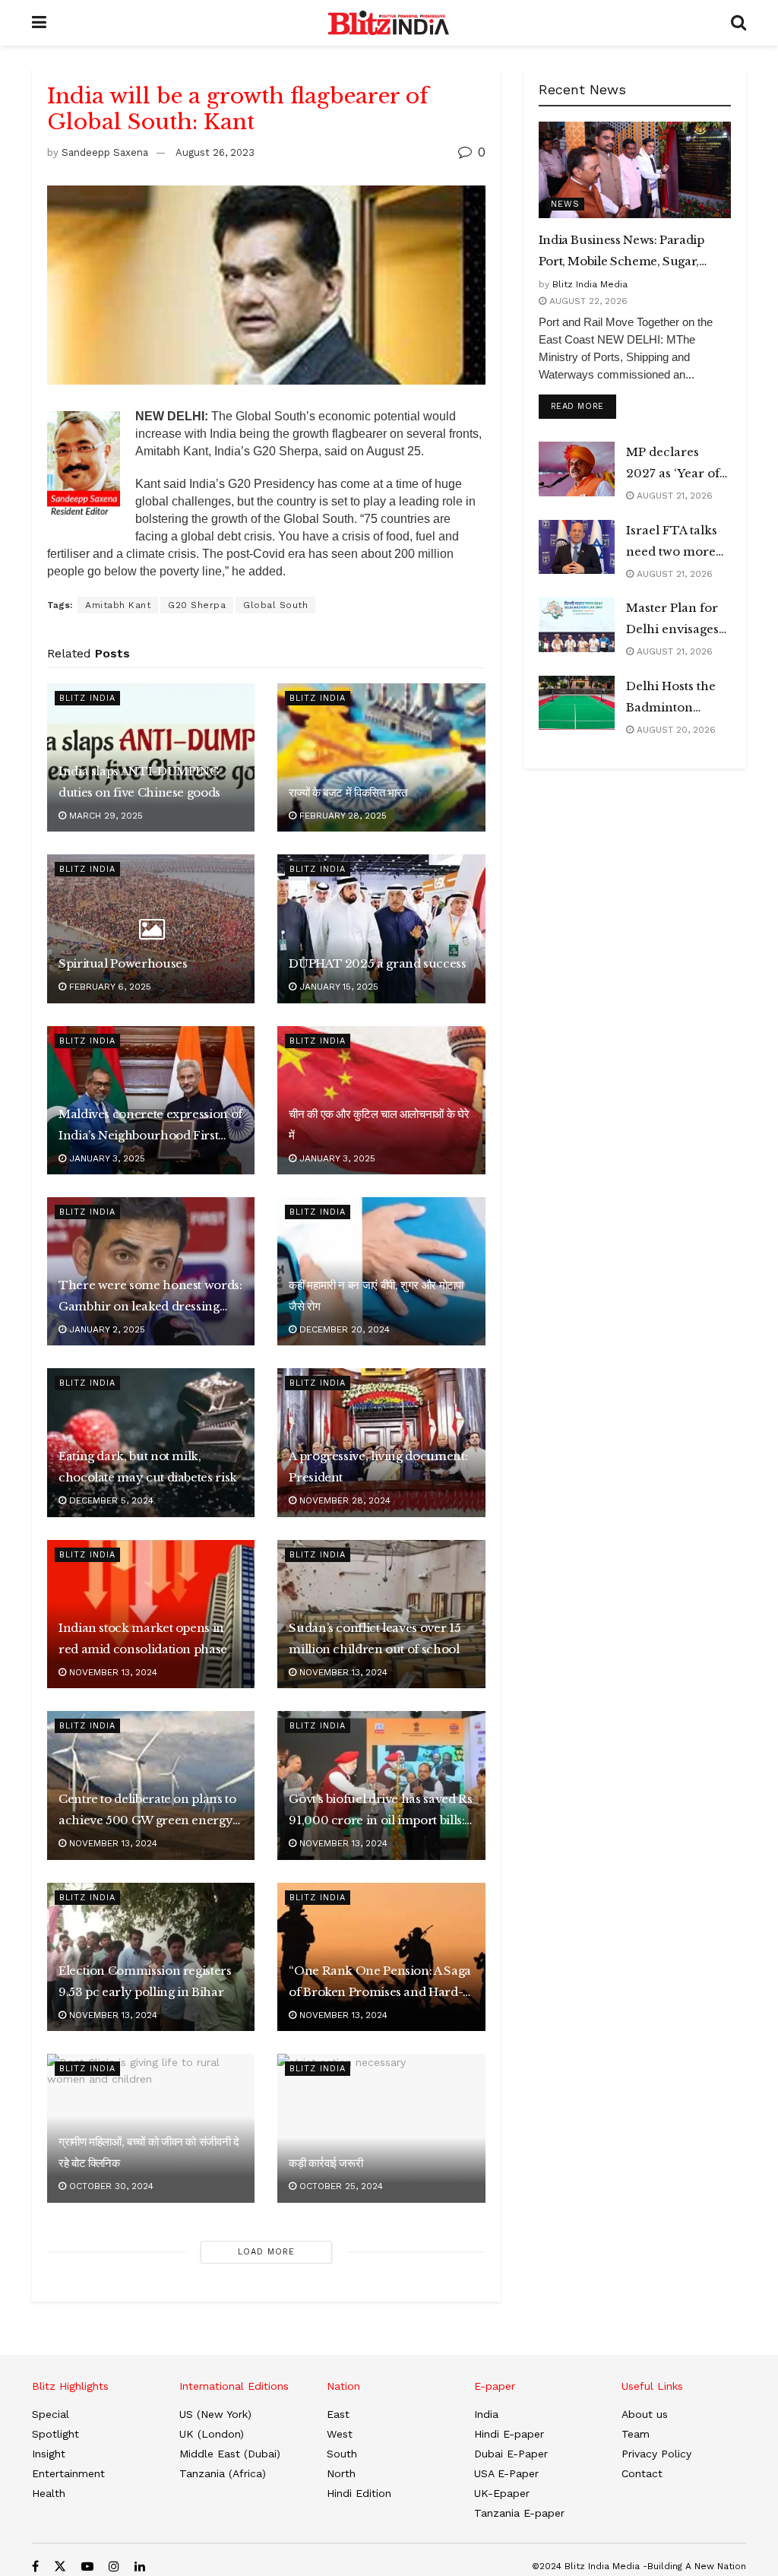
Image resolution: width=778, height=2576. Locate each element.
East (338, 2414)
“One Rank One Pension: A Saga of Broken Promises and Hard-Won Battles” (380, 1983)
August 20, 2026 (675, 730)
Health (49, 2493)
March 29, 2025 (104, 816)
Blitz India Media (590, 284)
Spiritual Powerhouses (123, 963)
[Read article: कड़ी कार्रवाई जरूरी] (381, 2128)
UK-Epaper (502, 2493)
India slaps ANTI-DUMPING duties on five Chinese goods (139, 782)
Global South (275, 605)
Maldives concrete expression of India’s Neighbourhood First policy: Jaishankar (150, 1126)
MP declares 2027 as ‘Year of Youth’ (673, 464)
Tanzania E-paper (519, 2513)
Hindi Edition (359, 2493)
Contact (642, 2473)
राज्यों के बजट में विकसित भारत (348, 792)
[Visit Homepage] (389, 23)
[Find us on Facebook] (35, 2566)
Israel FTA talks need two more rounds (672, 543)
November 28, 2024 (343, 1500)
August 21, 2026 (673, 496)
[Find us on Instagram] (114, 2566)
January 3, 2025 (106, 1158)
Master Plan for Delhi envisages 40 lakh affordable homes (678, 620)
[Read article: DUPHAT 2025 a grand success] (381, 928)
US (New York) (215, 2414)
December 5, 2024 (110, 1500)
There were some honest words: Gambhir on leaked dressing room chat (150, 1298)
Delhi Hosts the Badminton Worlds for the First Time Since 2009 (675, 699)
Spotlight (55, 2434)
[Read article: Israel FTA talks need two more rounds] (577, 547)
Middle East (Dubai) (230, 2454)
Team (636, 2434)
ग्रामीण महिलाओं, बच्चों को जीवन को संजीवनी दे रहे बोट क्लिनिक (149, 2152)
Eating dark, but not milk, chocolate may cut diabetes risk (148, 1467)
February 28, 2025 (342, 816)
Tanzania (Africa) (223, 2473)
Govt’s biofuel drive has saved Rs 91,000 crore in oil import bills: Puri (380, 1811)
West (340, 2434)
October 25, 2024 (340, 2186)
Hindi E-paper (509, 2434)
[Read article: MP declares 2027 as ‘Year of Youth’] (577, 469)
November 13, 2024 (112, 1672)
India (486, 2414)
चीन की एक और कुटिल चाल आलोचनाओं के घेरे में (379, 1125)
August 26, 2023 (215, 152)
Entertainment (68, 2473)
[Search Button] (738, 23)
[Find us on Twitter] (60, 2566)
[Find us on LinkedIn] (140, 2566)
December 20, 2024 (343, 1329)
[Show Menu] (39, 23)
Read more (583, 406)
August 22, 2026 (587, 301)
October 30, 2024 (110, 2186)
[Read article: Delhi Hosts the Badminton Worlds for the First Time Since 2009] (577, 703)
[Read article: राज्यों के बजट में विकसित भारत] (381, 757)
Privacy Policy (656, 2454)
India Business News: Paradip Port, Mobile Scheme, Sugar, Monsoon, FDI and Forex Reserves (621, 252)
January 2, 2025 (106, 1329)
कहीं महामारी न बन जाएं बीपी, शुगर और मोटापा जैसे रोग (376, 1296)
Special (51, 2414)
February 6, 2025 (109, 987)
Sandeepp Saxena (105, 152)
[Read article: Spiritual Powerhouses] (151, 928)
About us (645, 2414)
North (341, 2473)
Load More (266, 2252)
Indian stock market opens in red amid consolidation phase (143, 1638)
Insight (49, 2454)
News (565, 204)
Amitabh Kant (118, 605)
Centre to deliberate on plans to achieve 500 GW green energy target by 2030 (147, 1811)
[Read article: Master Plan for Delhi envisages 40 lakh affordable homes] (577, 625)
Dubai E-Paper (511, 2454)
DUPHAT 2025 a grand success (377, 963)
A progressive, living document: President (378, 1467)
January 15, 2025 (337, 987)
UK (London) (212, 2434)
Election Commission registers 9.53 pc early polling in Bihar (145, 1981)
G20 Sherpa (197, 605)
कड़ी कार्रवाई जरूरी (326, 2163)
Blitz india (87, 698)
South (342, 2454)
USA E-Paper (506, 2473)
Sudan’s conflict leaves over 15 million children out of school (375, 1638)
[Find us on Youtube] (87, 2566)
